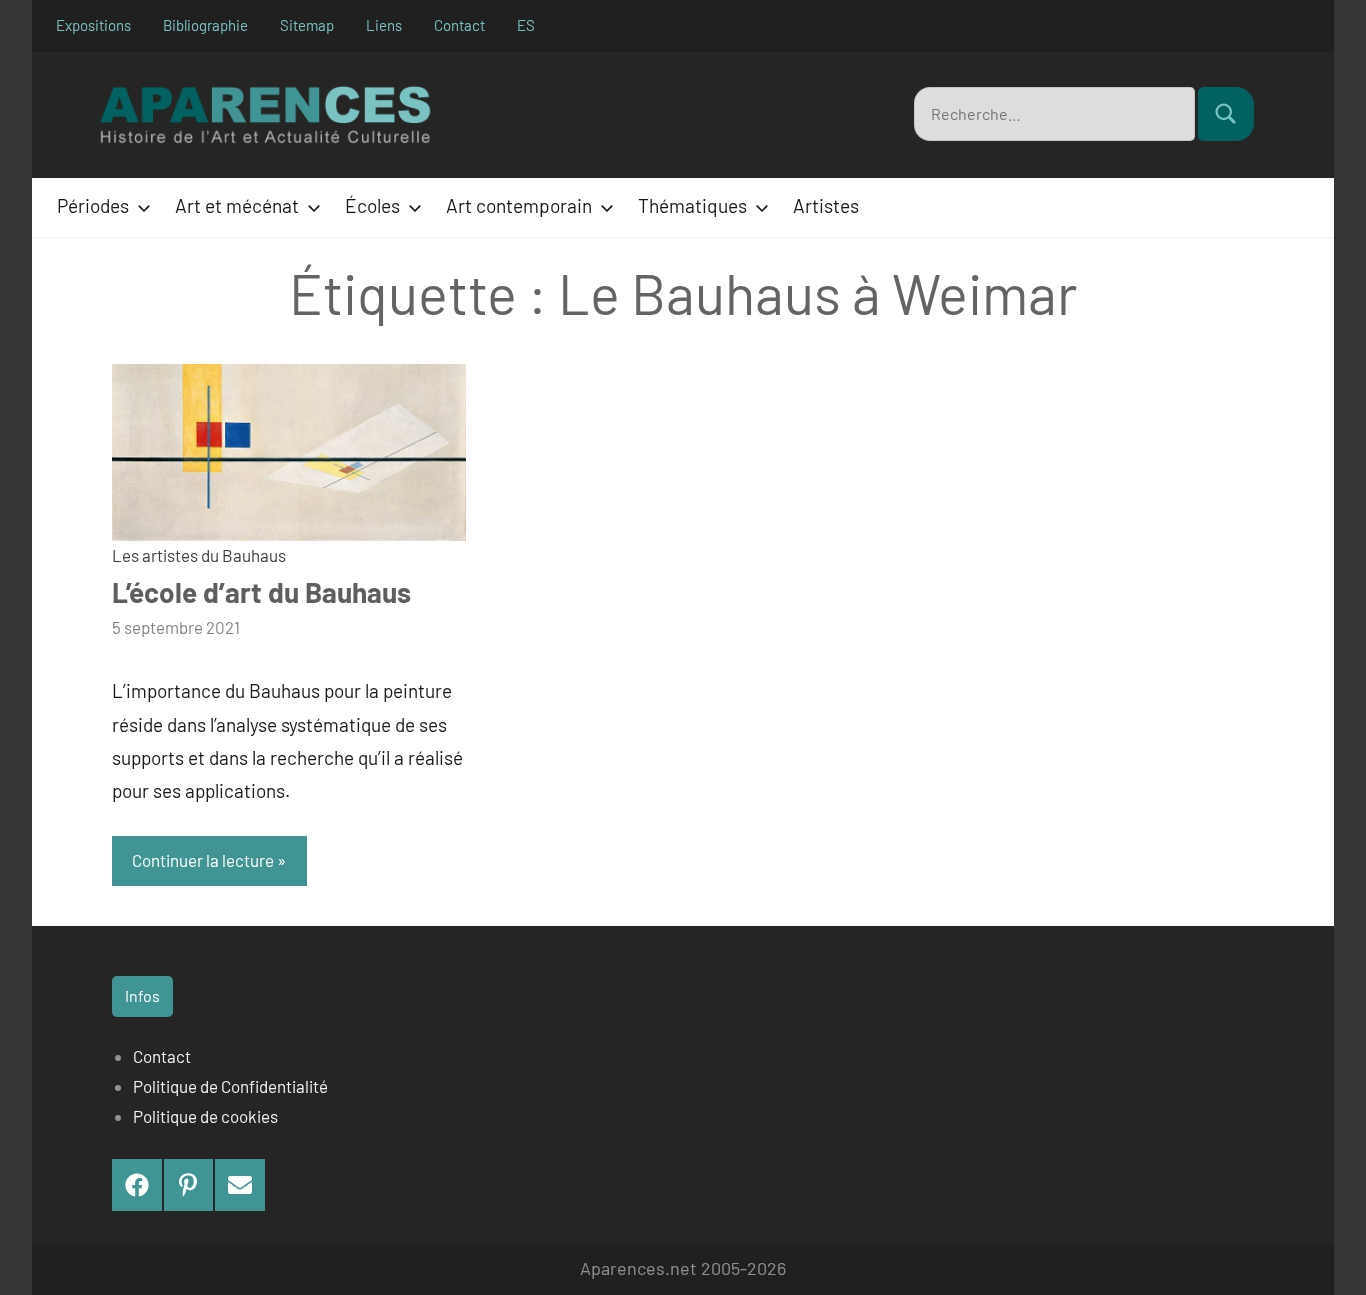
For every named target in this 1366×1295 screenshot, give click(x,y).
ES (526, 25)
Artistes (826, 205)
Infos (142, 995)
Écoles (372, 205)
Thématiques (692, 205)
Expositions (93, 25)
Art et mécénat (237, 205)
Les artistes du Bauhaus (199, 555)
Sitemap (307, 25)
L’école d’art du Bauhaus (261, 592)
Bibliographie (205, 25)
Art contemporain (519, 205)
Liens (384, 25)
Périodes (93, 205)
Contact (459, 25)
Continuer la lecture (203, 860)
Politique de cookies (205, 1116)
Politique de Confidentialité (230, 1086)
